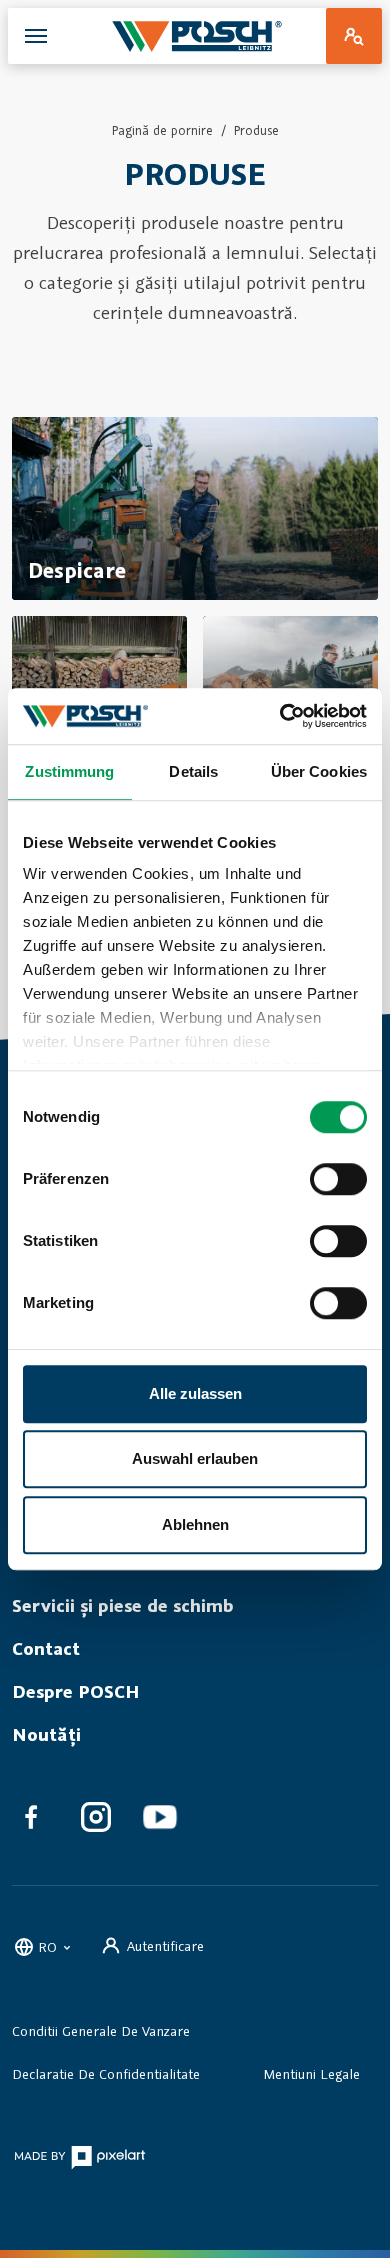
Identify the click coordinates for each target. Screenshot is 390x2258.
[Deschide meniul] (36, 36)
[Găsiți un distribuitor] (354, 36)
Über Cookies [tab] (319, 771)
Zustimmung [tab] (69, 771)
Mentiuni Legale (312, 2074)
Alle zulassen (195, 1393)
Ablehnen (195, 1524)
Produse (256, 130)
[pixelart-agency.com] (79, 2156)
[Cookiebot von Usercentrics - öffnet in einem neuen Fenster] (280, 716)
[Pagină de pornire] (197, 36)
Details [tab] (193, 771)
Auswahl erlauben (195, 1458)
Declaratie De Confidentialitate (106, 2074)
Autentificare (165, 1946)
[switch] (338, 1179)
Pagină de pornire (162, 130)
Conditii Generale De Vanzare (101, 2031)
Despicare (77, 570)
